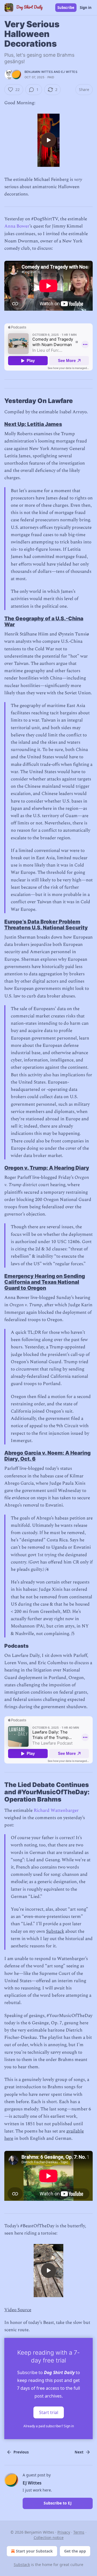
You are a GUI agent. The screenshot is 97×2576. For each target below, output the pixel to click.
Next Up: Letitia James (33, 424)
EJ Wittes (69, 72)
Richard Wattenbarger (56, 1810)
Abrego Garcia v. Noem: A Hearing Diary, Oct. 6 (47, 1456)
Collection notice (49, 2538)
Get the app (75, 2551)
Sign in (86, 8)
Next (79, 2452)
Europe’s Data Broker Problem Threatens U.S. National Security (46, 925)
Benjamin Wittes (39, 72)
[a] (48, 140)
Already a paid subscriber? (49, 2426)
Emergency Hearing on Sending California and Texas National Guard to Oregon (45, 1282)
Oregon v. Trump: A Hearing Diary (47, 1168)
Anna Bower (17, 226)
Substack (55, 1931)
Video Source (18, 2310)
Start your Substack (34, 2551)
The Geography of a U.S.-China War (44, 621)
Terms (79, 2532)
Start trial (49, 2412)
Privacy (64, 2532)
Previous (21, 2452)
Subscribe (66, 8)
